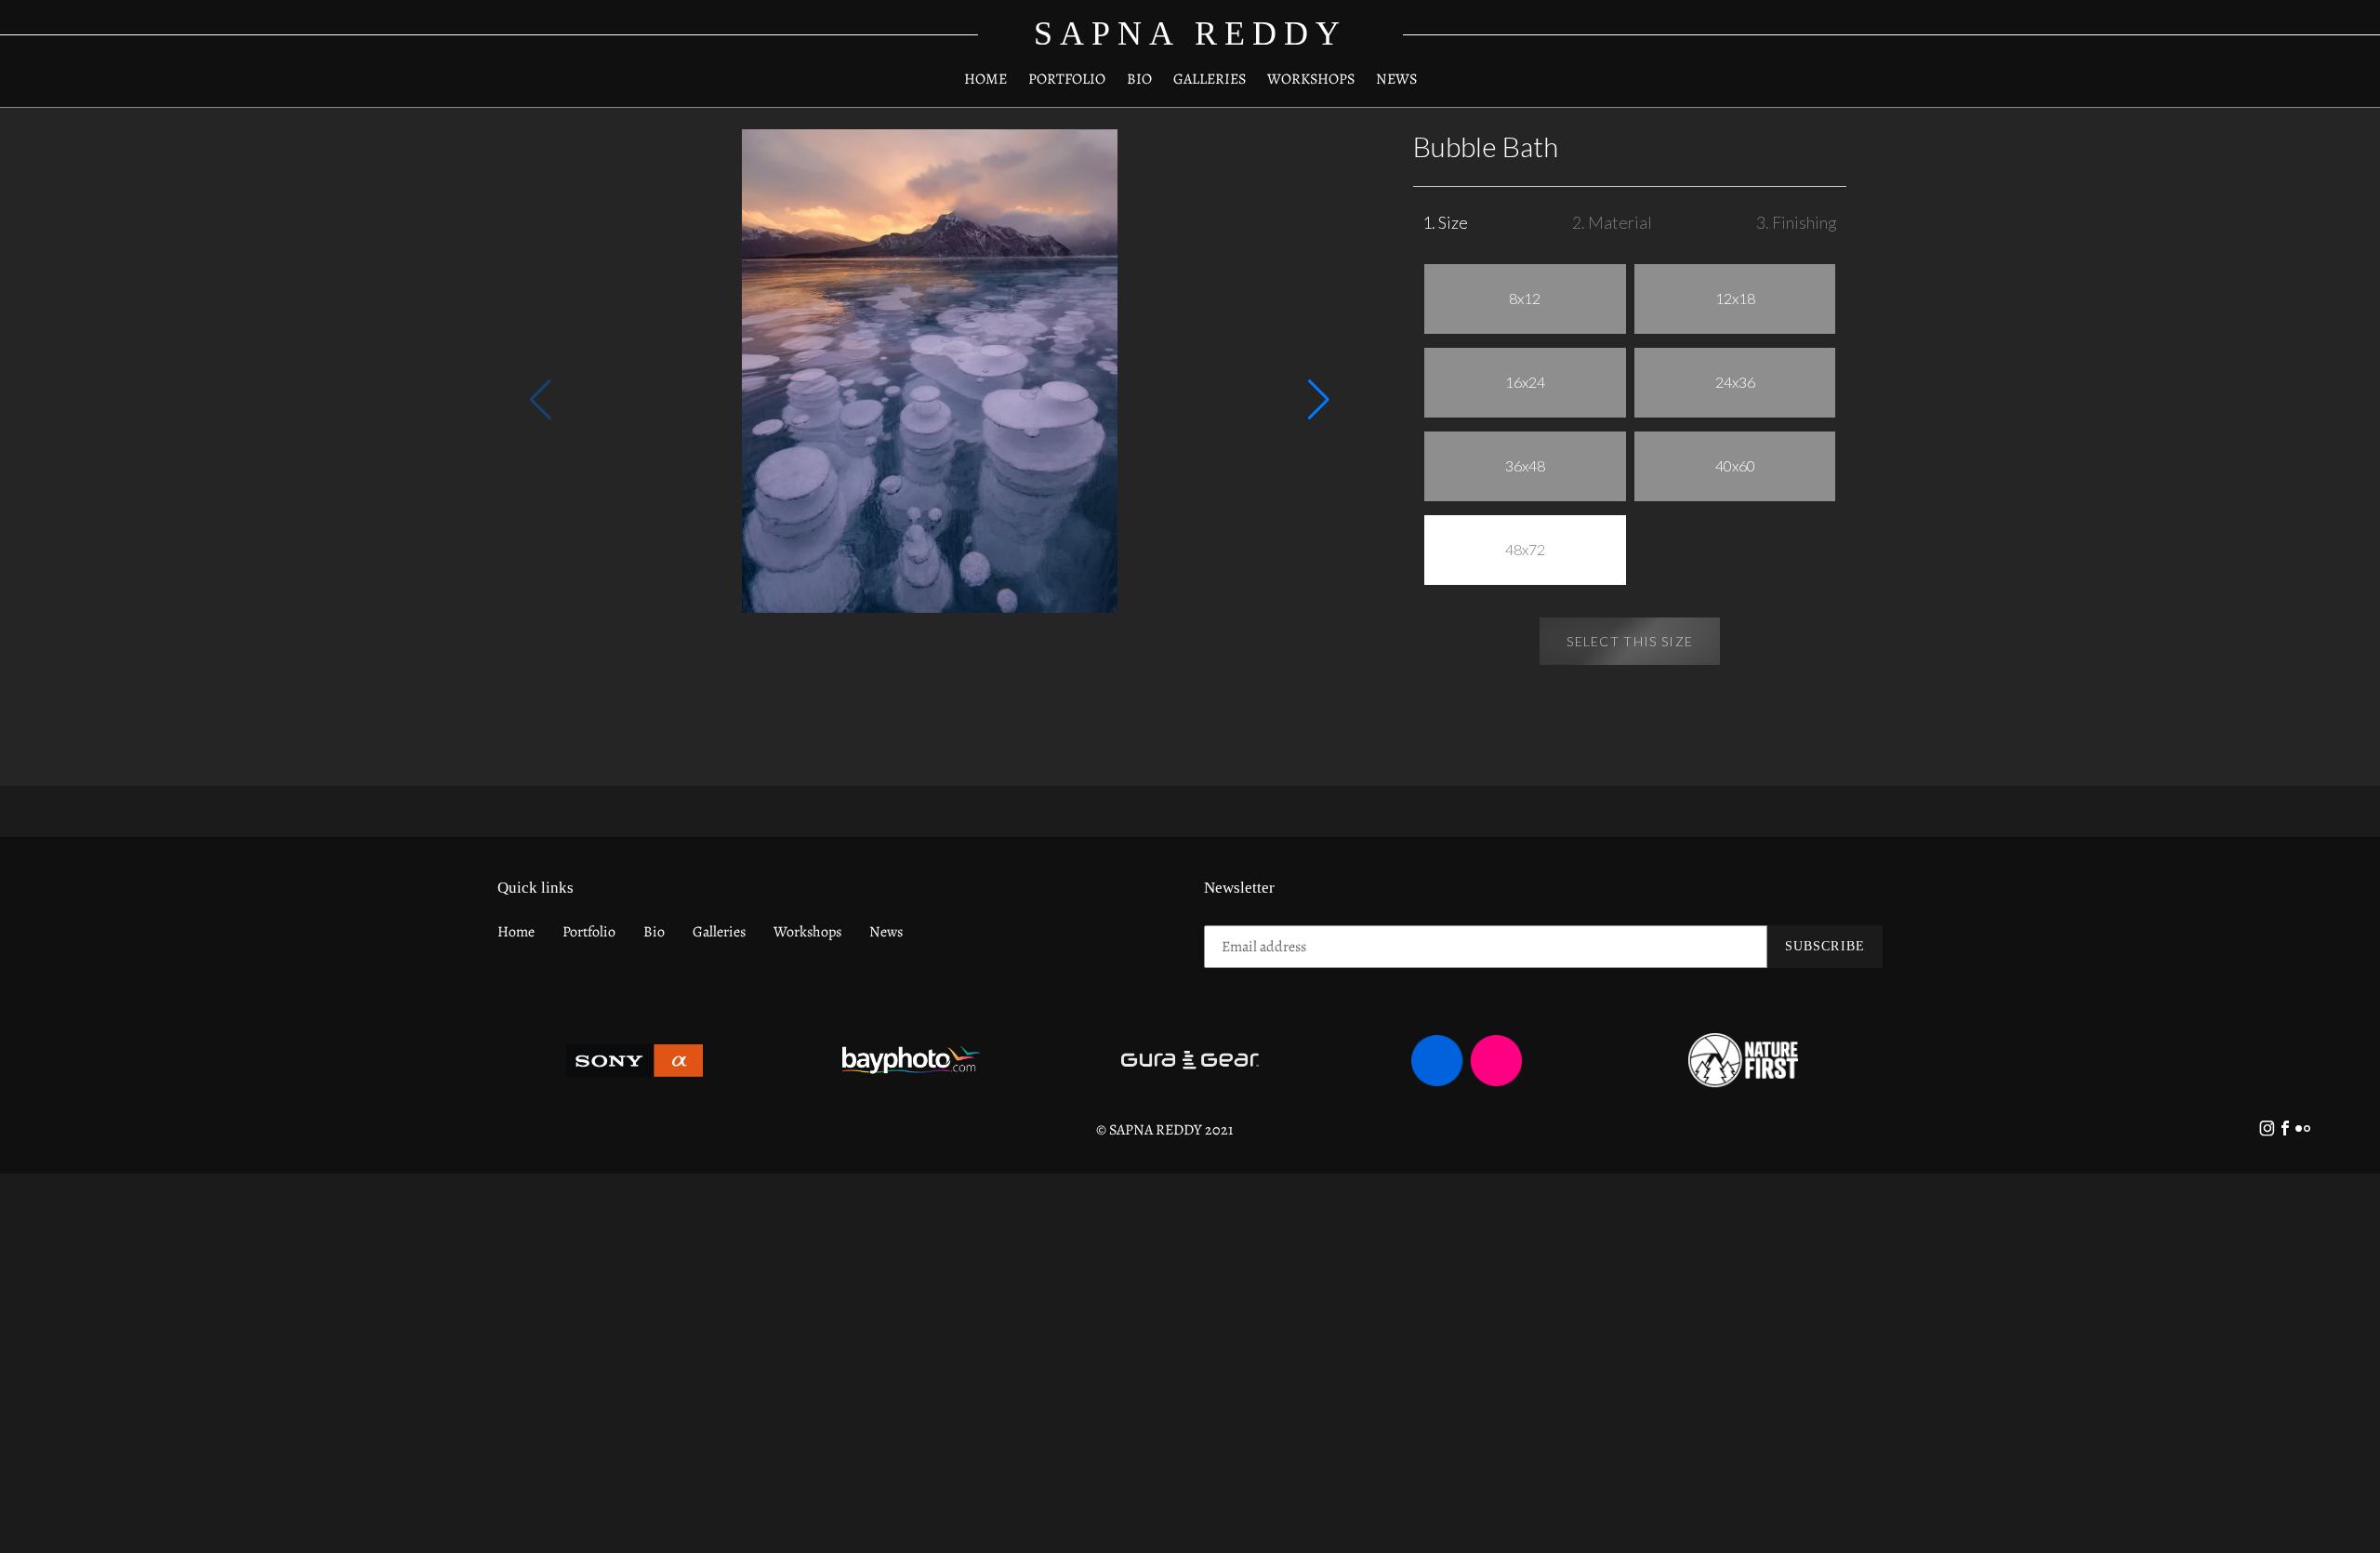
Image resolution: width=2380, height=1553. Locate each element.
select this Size (1630, 641)
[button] (1319, 400)
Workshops (807, 932)
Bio (654, 932)
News (886, 932)
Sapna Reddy (1190, 33)
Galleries (719, 932)
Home (516, 932)
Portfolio (589, 932)
